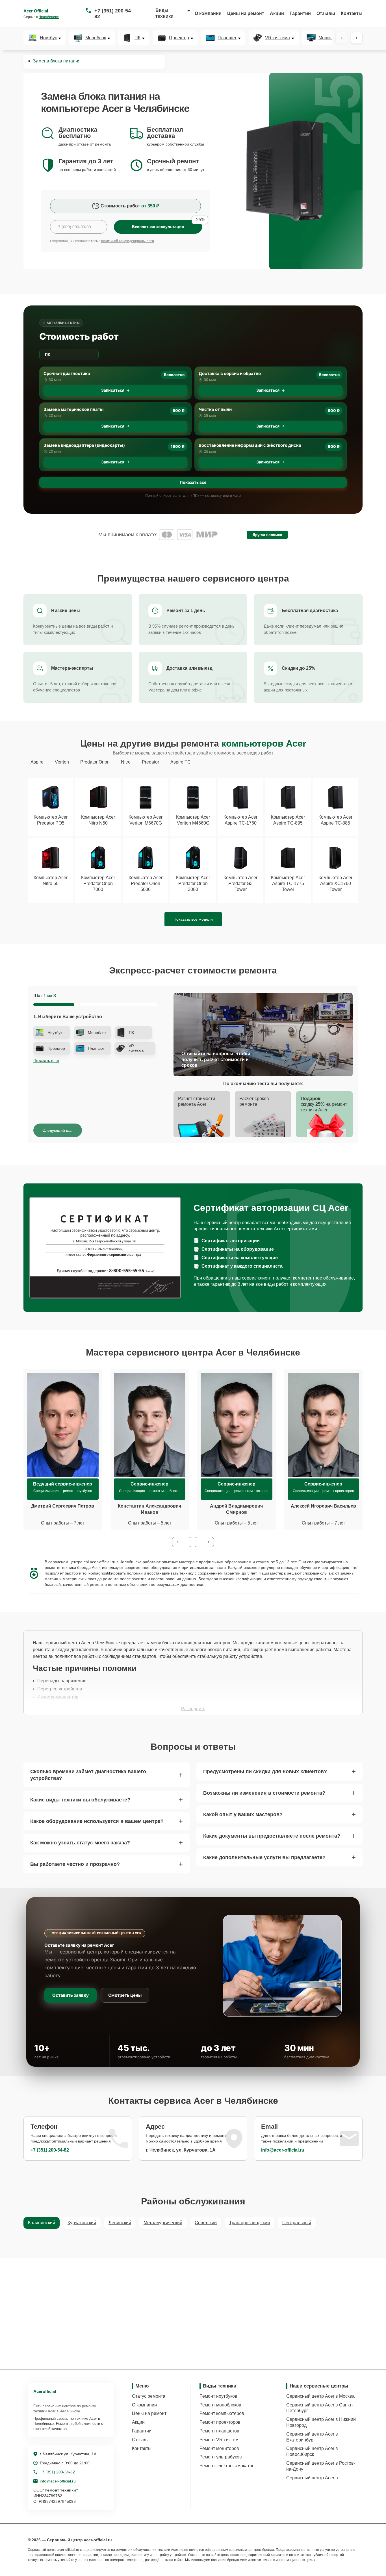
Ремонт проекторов (220, 2422)
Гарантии (300, 13)
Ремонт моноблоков (220, 2405)
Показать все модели (193, 919)
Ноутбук (48, 38)
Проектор (179, 38)
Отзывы (326, 13)
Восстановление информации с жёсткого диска (250, 445)
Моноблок (96, 38)
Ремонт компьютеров (222, 2413)
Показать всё (193, 482)
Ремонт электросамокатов (227, 2466)
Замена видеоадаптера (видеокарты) (84, 445)
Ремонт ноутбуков (218, 2396)
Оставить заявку (71, 1995)
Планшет (227, 38)
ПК (137, 38)
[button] (182, 1542)
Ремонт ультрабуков (221, 2457)
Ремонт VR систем (219, 2440)
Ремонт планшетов (219, 2431)
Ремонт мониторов (219, 2448)
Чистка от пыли (215, 409)
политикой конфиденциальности (128, 241)
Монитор (328, 38)
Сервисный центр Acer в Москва (320, 2396)
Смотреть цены (125, 1995)
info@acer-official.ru (283, 2150)
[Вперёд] (357, 38)
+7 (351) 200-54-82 (113, 14)
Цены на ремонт (246, 13)
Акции (277, 13)
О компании (208, 13)
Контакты (352, 13)
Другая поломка (267, 535)
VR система (277, 38)
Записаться (113, 390)
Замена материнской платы (73, 409)
